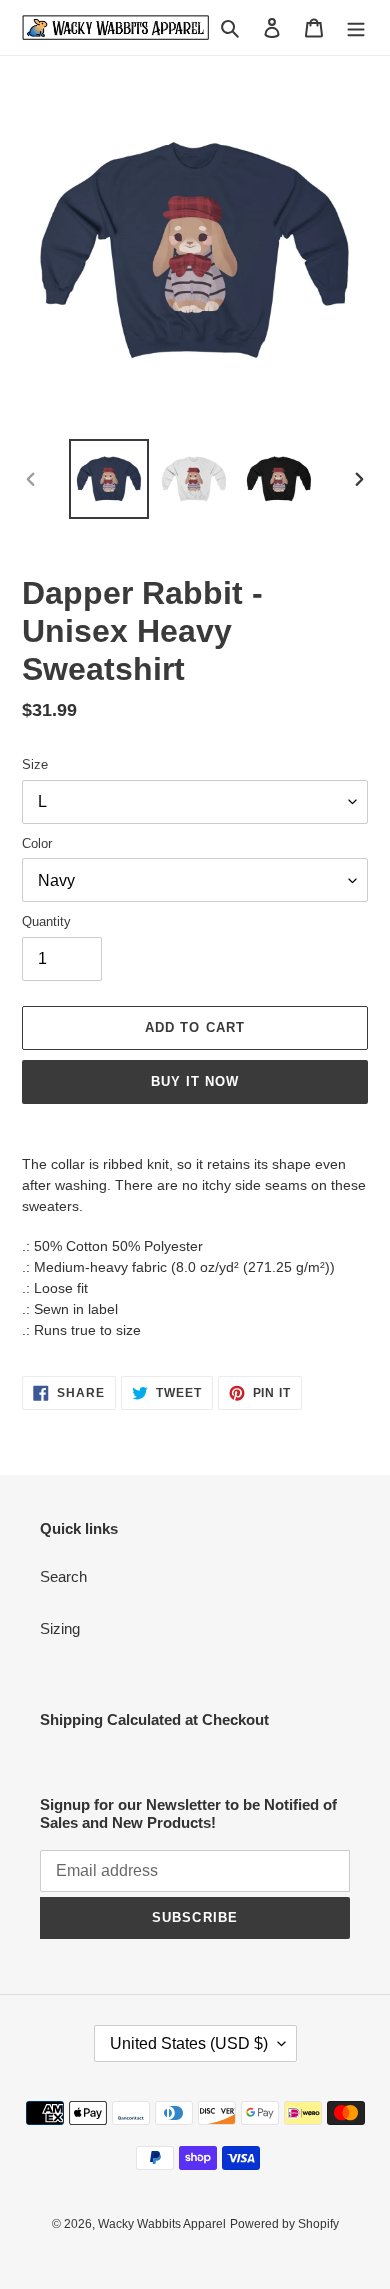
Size (35, 764)
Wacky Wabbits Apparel (162, 2224)
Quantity (46, 921)
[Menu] (356, 27)
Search (63, 1576)
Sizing (60, 1628)
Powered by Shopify (284, 2224)
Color (37, 843)
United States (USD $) (189, 2043)
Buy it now (195, 1081)
